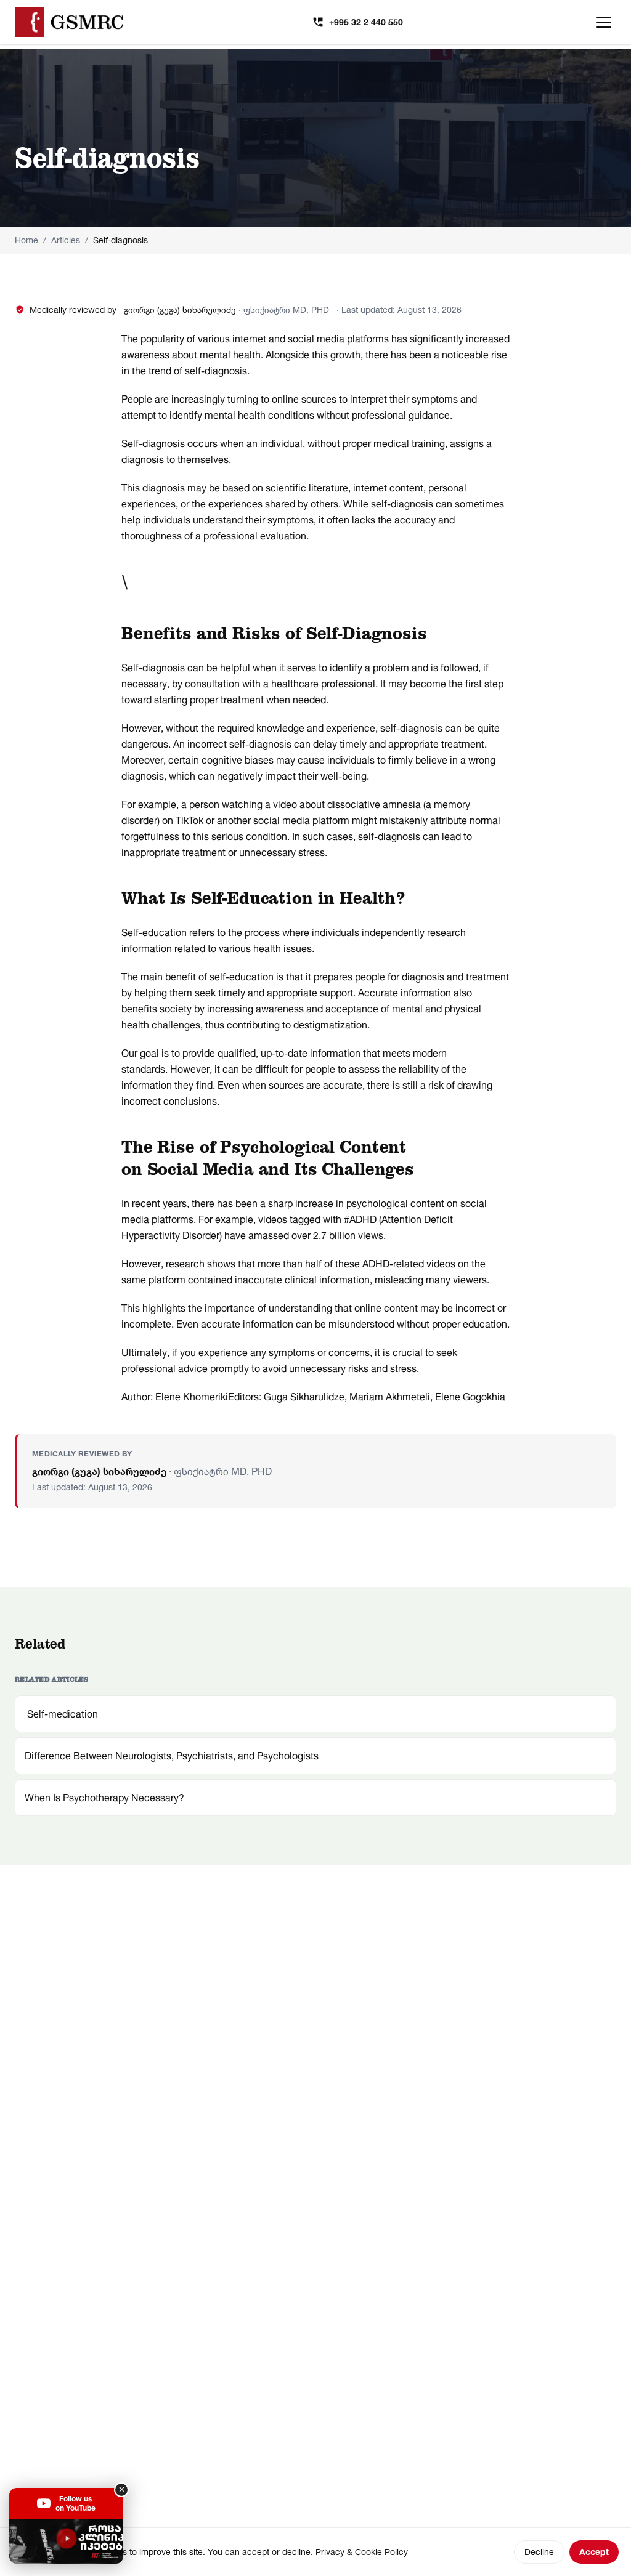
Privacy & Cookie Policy (362, 2552)
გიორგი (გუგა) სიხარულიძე (180, 309)
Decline (539, 2552)
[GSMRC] (69, 22)
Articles (66, 240)
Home (26, 240)
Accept (594, 2552)
